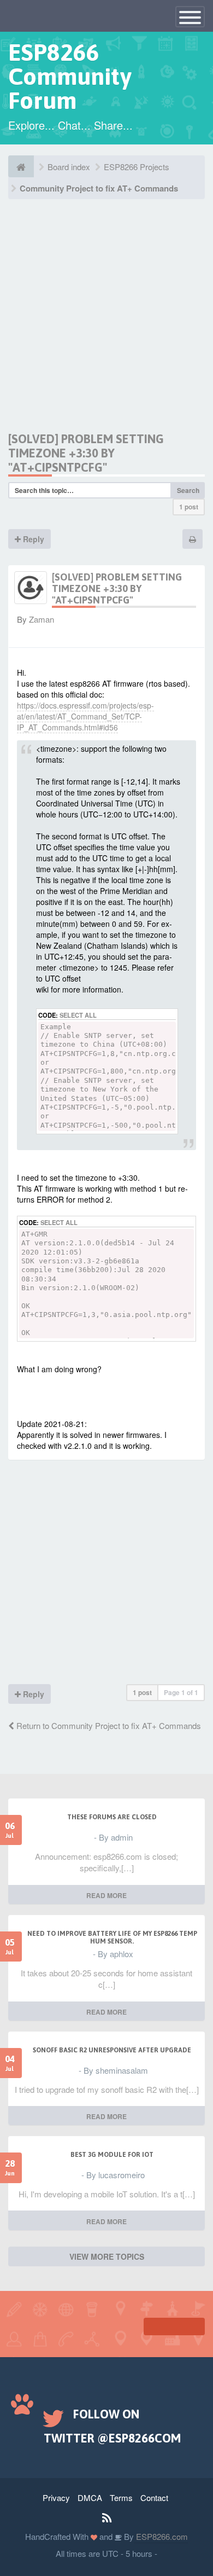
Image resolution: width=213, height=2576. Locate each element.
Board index (69, 167)
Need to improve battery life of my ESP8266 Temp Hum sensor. (112, 1937)
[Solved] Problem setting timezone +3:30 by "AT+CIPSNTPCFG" (86, 453)
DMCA (90, 2497)
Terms (121, 2497)
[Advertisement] (106, 325)
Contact (154, 2497)
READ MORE (106, 1895)
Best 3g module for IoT (112, 2155)
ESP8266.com (161, 2536)
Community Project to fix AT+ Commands (99, 188)
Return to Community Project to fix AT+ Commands (108, 1725)
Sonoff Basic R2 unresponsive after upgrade (112, 2050)
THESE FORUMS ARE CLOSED (112, 1817)
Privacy (56, 2497)
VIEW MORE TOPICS (107, 2256)
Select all (78, 1015)
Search (188, 490)
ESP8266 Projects (137, 167)
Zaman (42, 619)
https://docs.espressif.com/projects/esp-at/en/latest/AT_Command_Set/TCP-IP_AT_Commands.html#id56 (85, 716)
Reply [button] (32, 539)
